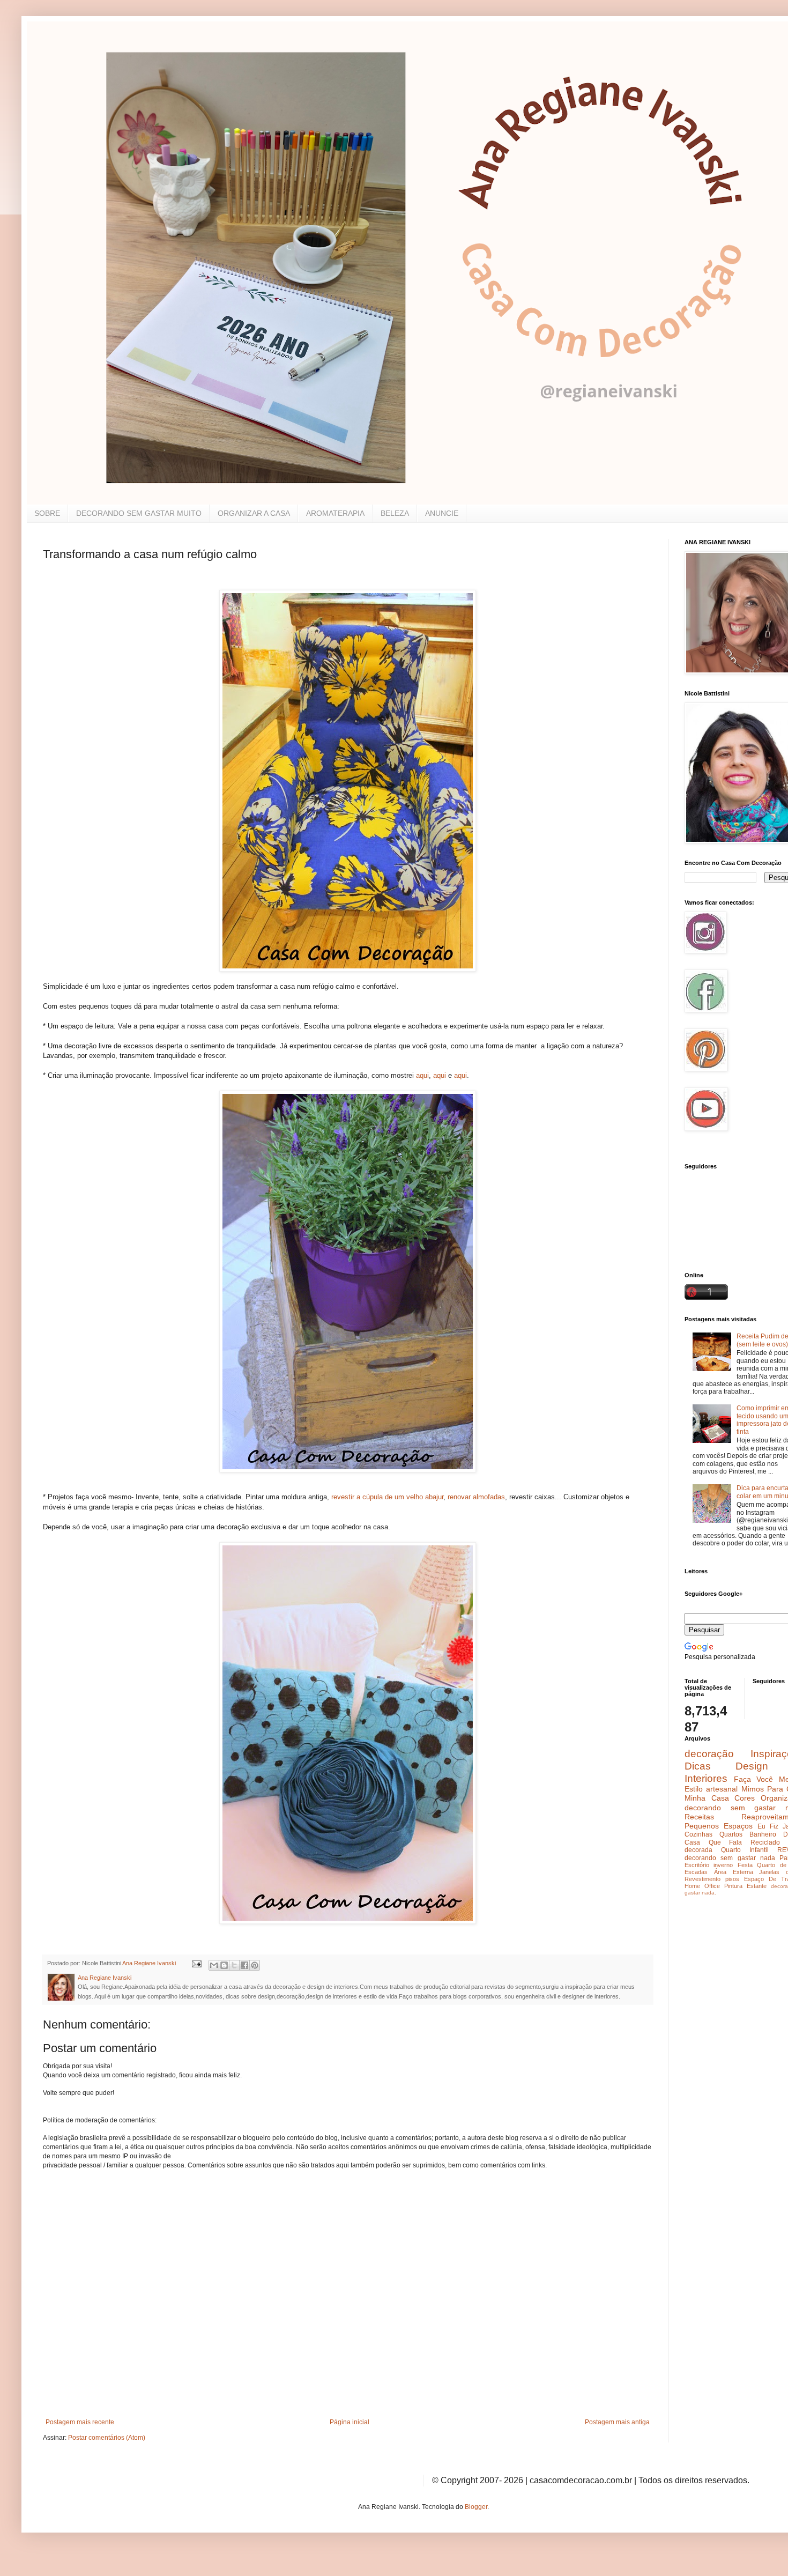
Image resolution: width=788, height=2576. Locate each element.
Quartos (731, 1834)
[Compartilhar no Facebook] (244, 1965)
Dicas (698, 1766)
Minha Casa (707, 1798)
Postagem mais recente (80, 2422)
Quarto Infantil (745, 1850)
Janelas (769, 1872)
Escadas (696, 1872)
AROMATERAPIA (335, 513)
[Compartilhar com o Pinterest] (255, 1965)
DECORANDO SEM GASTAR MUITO (139, 513)
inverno (723, 1865)
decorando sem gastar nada (730, 1858)
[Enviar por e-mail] (214, 1965)
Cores (745, 1798)
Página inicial (350, 2422)
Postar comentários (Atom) (107, 2438)
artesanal (722, 1789)
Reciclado (765, 1842)
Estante (757, 1886)
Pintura (733, 1886)
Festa (745, 1865)
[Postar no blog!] (224, 1965)
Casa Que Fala (713, 1842)
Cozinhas (698, 1834)
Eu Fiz (768, 1826)
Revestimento (702, 1879)
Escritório (697, 1865)
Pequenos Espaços (719, 1826)
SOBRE (47, 513)
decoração (709, 1754)
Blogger (476, 2507)
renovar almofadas (475, 1497)
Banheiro (763, 1834)
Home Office (702, 1886)
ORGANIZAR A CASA (254, 513)
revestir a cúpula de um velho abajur (387, 1497)
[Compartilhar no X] (234, 1965)
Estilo (694, 1789)
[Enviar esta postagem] (196, 1963)
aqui (422, 1075)
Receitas (699, 1817)
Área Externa (734, 1872)
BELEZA (395, 513)
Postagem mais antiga (617, 2422)
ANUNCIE (442, 513)
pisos (732, 1879)
